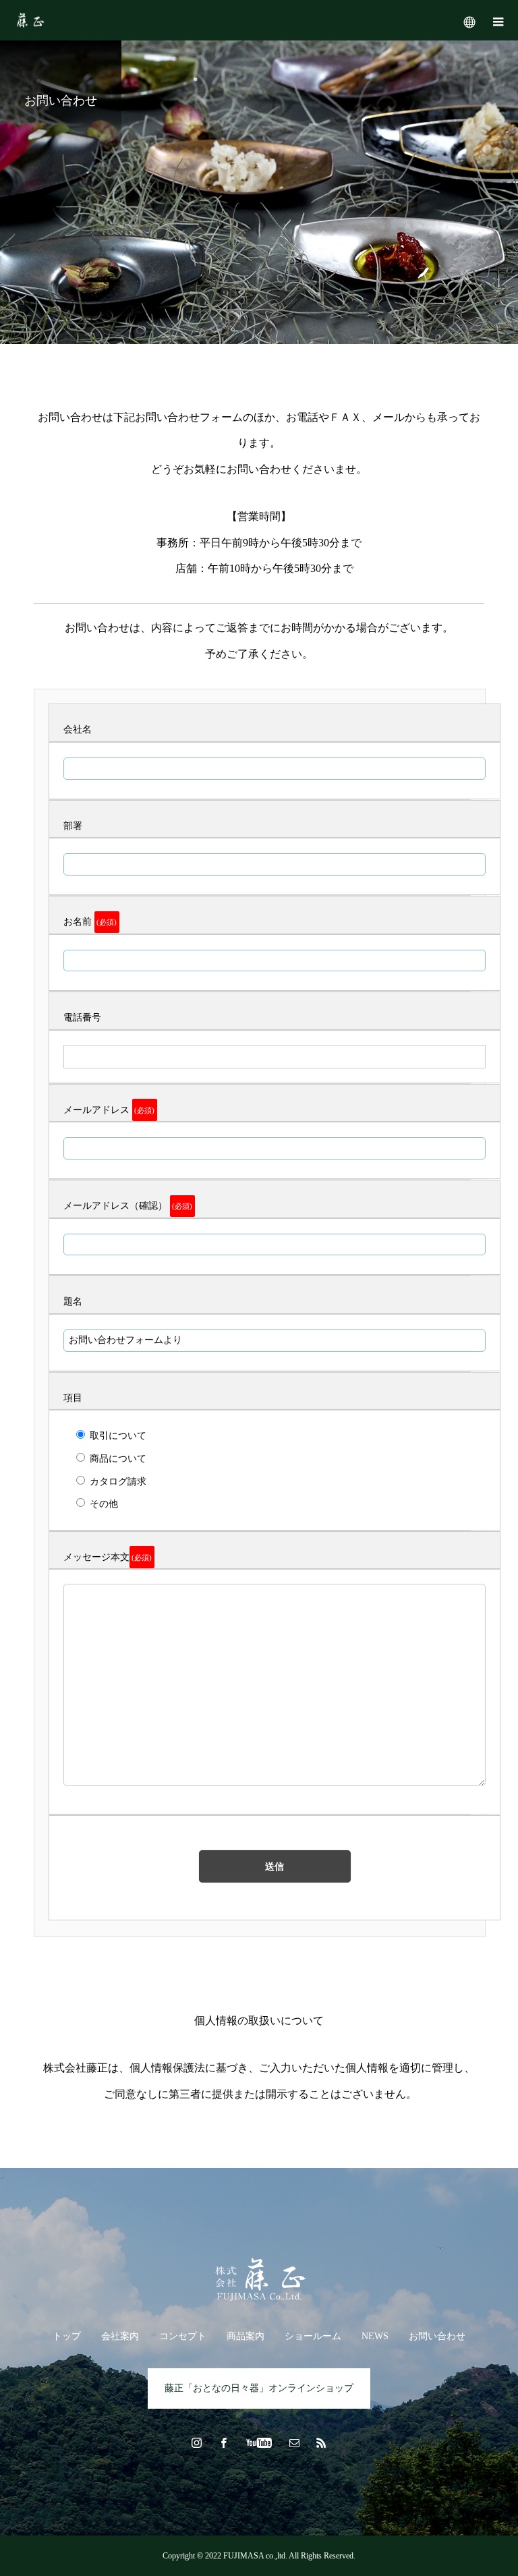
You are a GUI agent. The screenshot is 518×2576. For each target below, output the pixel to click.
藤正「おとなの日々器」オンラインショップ (259, 2388)
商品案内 (246, 2336)
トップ (67, 2336)
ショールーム (313, 2336)
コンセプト (183, 2336)
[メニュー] (498, 20)
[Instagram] (197, 2442)
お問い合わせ (437, 2336)
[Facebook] (224, 2442)
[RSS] (322, 2442)
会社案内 (120, 2336)
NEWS (375, 2336)
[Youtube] (259, 2442)
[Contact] (295, 2442)
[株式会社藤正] (259, 2280)
